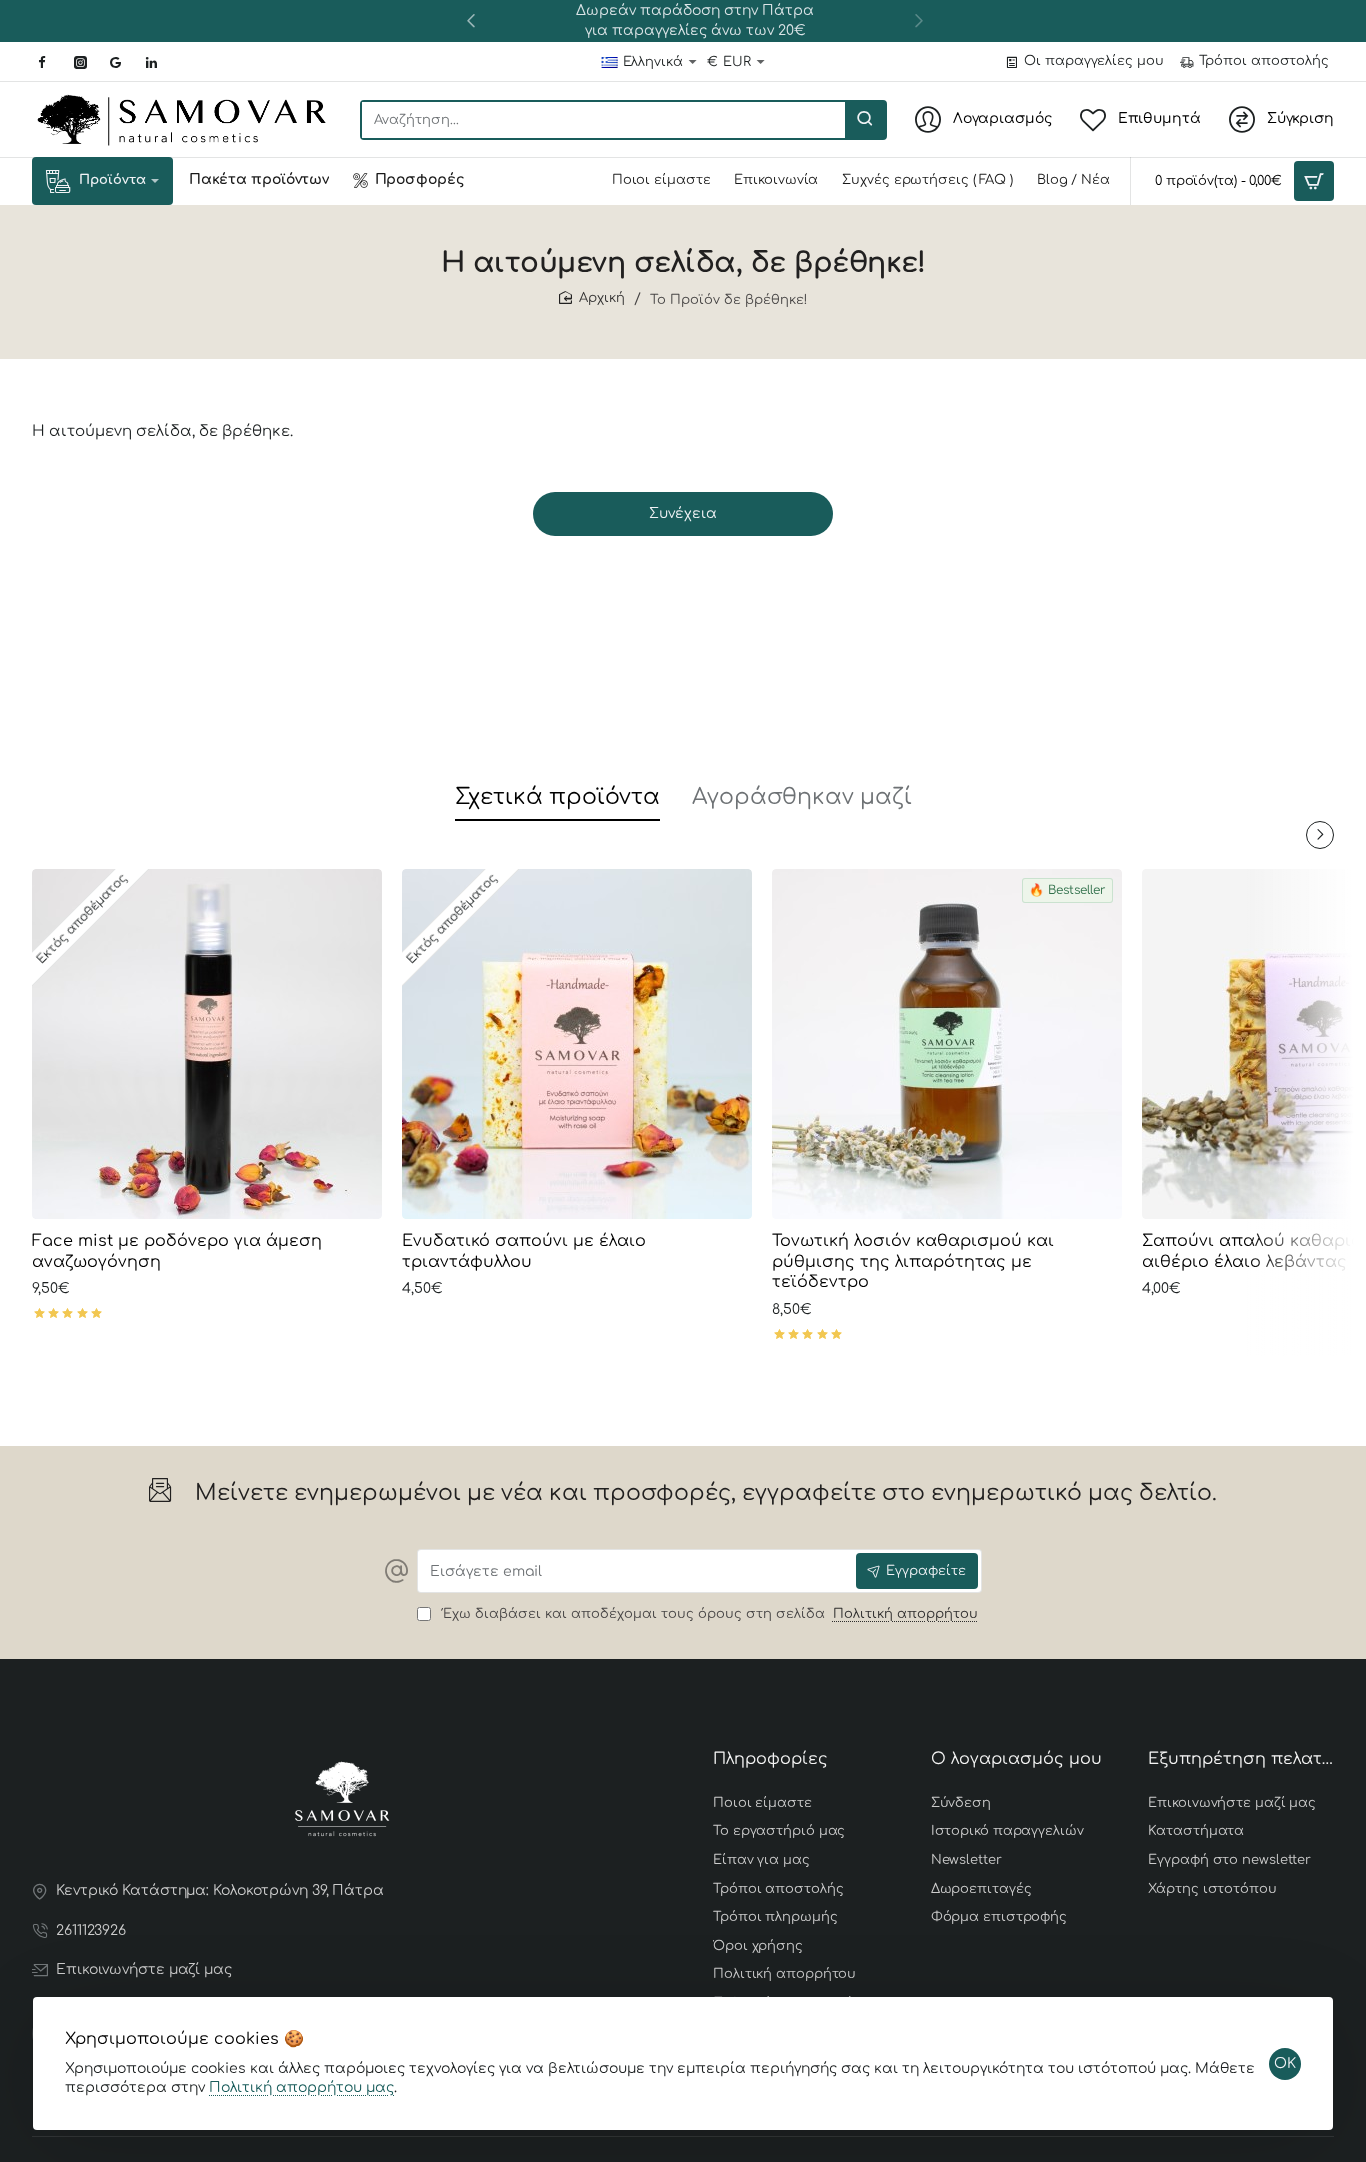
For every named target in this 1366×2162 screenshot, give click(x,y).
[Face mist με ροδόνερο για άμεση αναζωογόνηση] (207, 1044)
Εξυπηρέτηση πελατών (1241, 1759)
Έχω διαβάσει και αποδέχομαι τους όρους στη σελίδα (707, 1614)
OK (1285, 2063)
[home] (592, 298)
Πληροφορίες (770, 1759)
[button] (471, 20)
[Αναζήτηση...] (865, 120)
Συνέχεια (683, 513)
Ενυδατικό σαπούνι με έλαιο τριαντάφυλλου (524, 1251)
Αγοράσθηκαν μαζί (802, 797)
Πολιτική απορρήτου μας (301, 2087)
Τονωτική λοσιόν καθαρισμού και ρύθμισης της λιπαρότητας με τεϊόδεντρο (913, 1262)
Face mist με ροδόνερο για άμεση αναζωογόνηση (177, 1251)
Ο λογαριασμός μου (1016, 1759)
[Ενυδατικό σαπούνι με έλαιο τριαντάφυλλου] (577, 1044)
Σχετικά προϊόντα (557, 797)
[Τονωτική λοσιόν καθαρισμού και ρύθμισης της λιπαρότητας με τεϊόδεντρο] (947, 1044)
